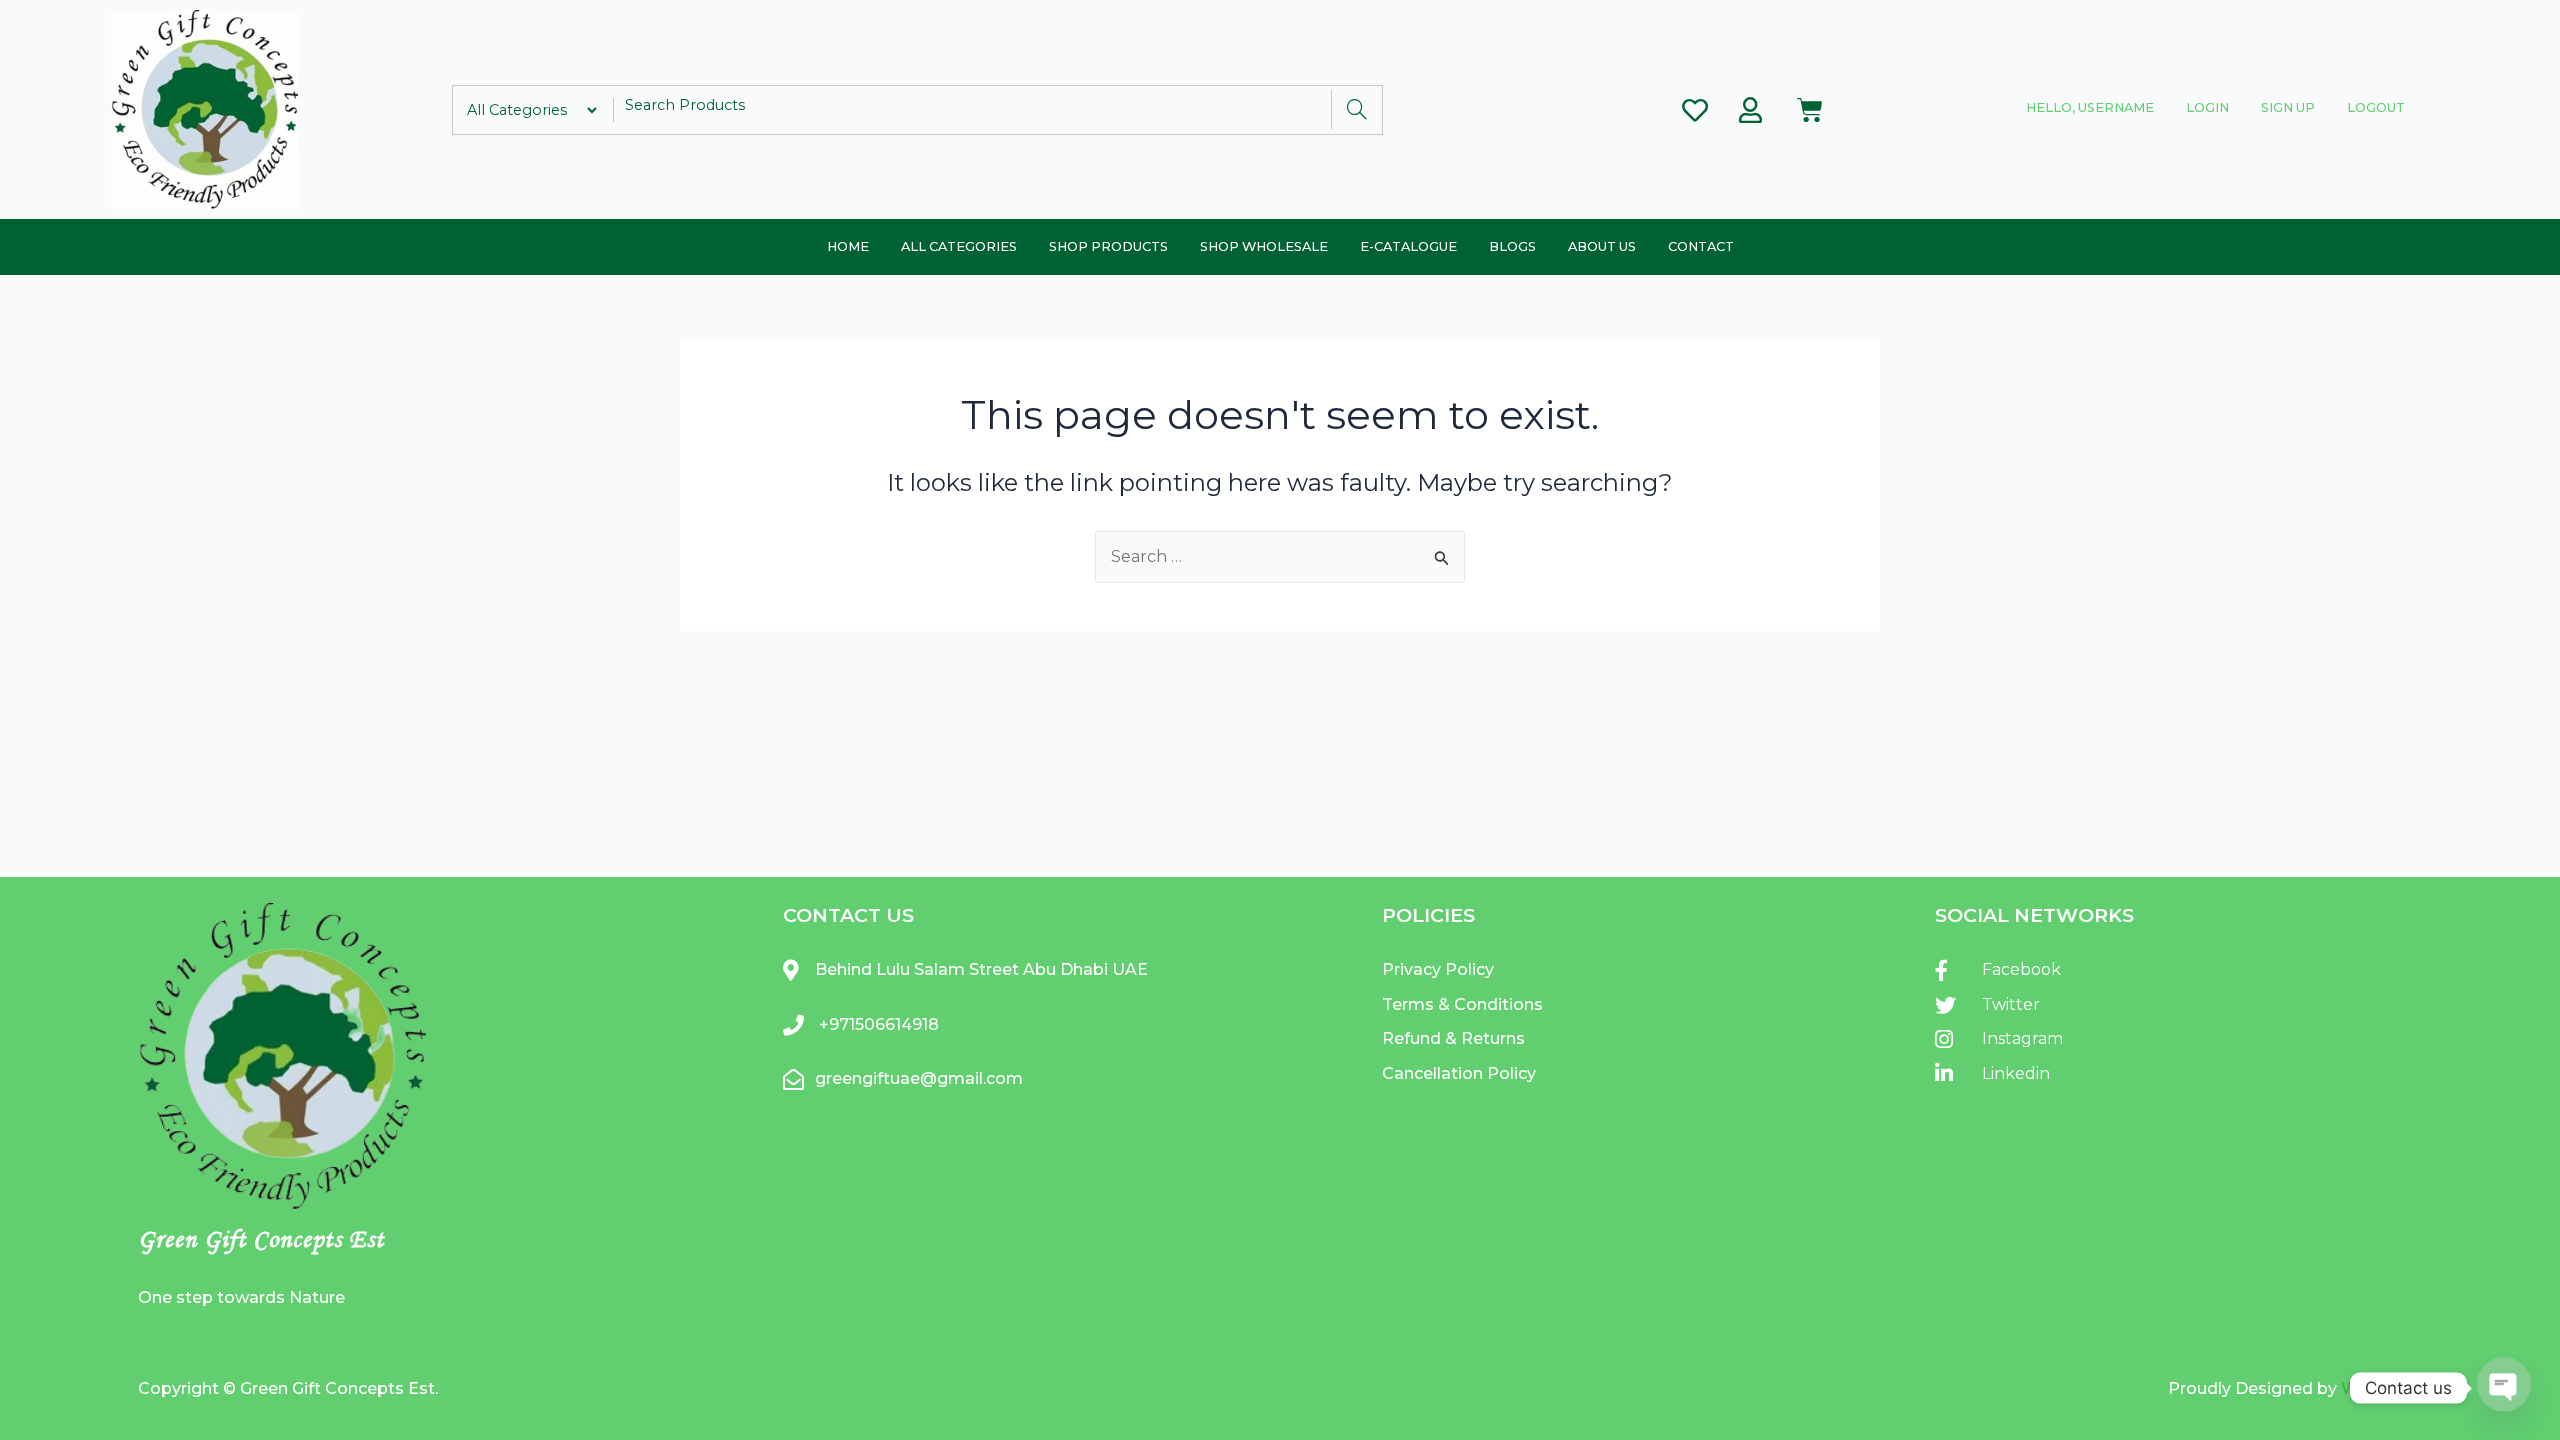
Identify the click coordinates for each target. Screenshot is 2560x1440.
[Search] (1356, 110)
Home (848, 246)
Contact (1701, 246)
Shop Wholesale (1264, 246)
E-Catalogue (1408, 246)
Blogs (1512, 246)
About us (1602, 246)
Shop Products (1108, 246)
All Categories (959, 246)
